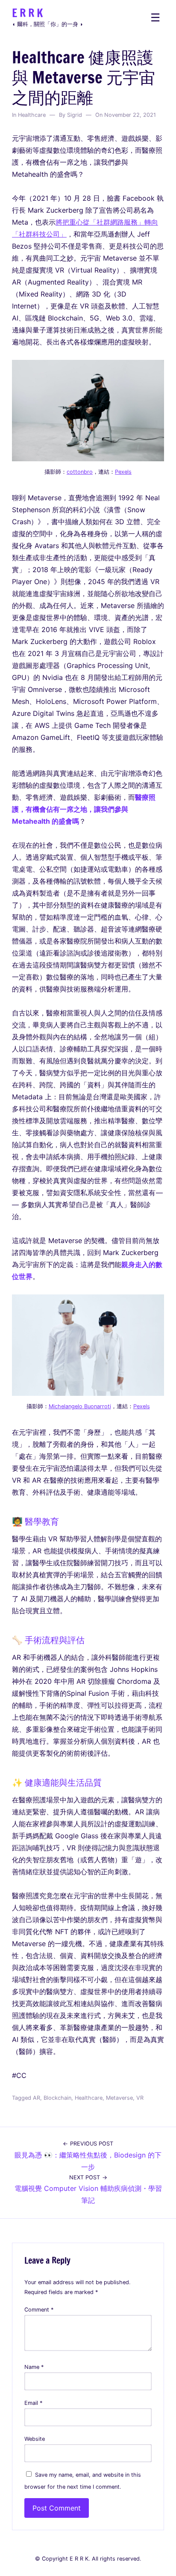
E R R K (27, 13)
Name (34, 2367)
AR (37, 2098)
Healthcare (32, 115)
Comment (39, 2310)
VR (140, 2098)
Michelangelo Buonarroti (80, 1406)
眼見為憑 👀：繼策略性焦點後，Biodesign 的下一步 (88, 2156)
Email (33, 2403)
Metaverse (119, 2098)
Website (35, 2439)
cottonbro (80, 472)
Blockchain (57, 2098)
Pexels (123, 472)
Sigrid (75, 115)
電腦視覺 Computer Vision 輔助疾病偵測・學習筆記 (88, 2189)
